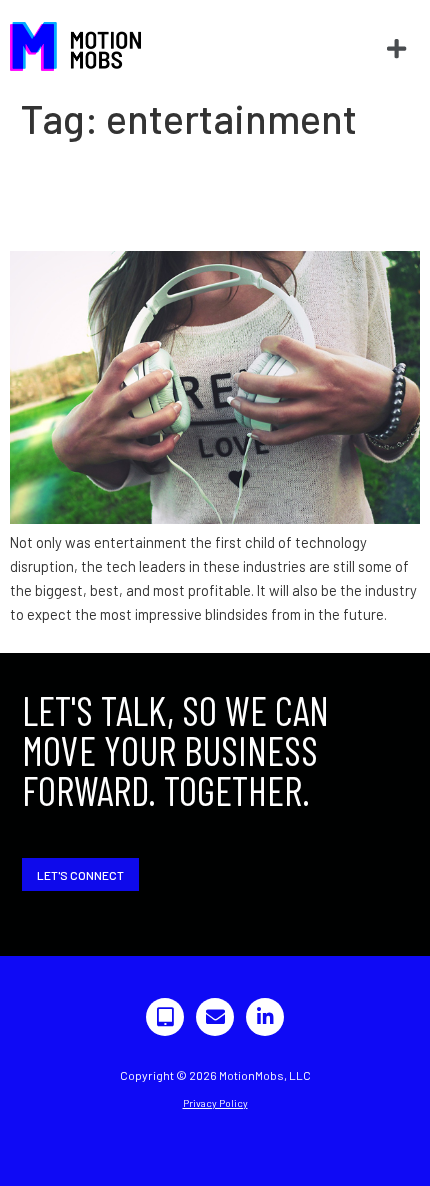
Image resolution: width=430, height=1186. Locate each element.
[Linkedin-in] (265, 1017)
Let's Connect (80, 875)
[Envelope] (215, 1017)
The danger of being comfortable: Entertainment (206, 196)
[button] (396, 48)
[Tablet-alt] (165, 1017)
